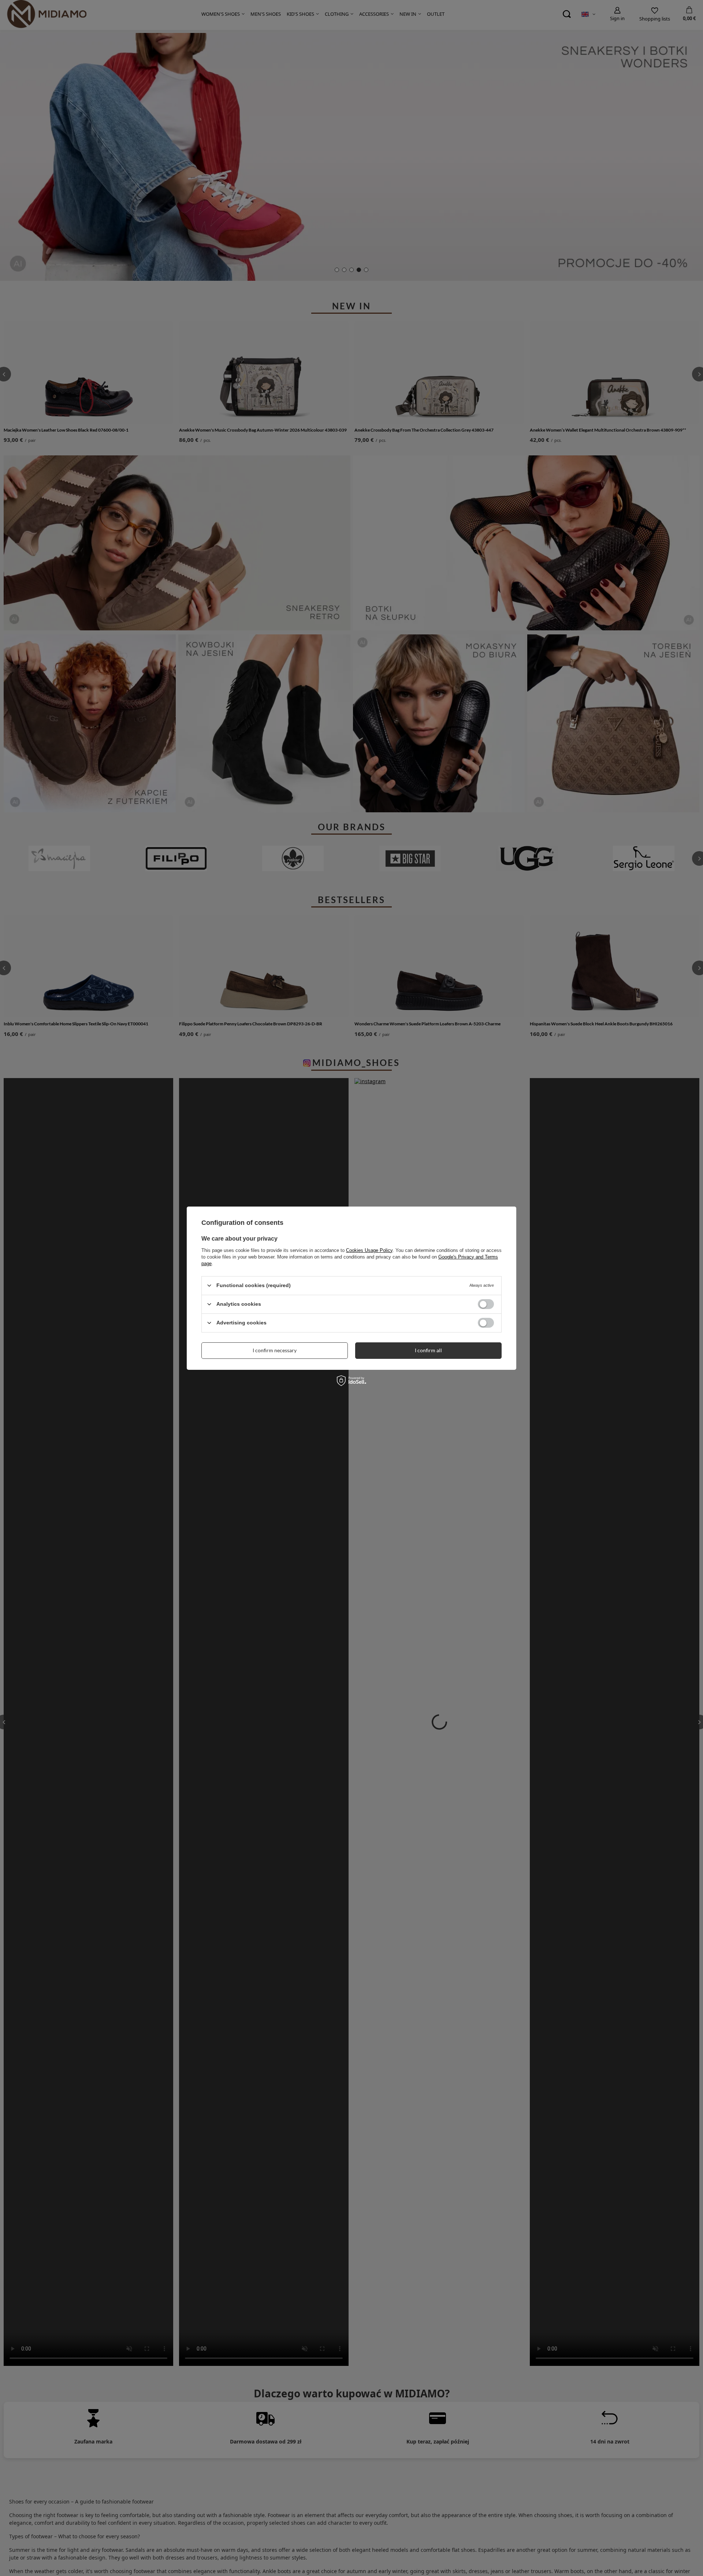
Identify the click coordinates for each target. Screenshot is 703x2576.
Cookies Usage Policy (369, 1250)
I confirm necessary (275, 1350)
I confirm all (428, 1350)
